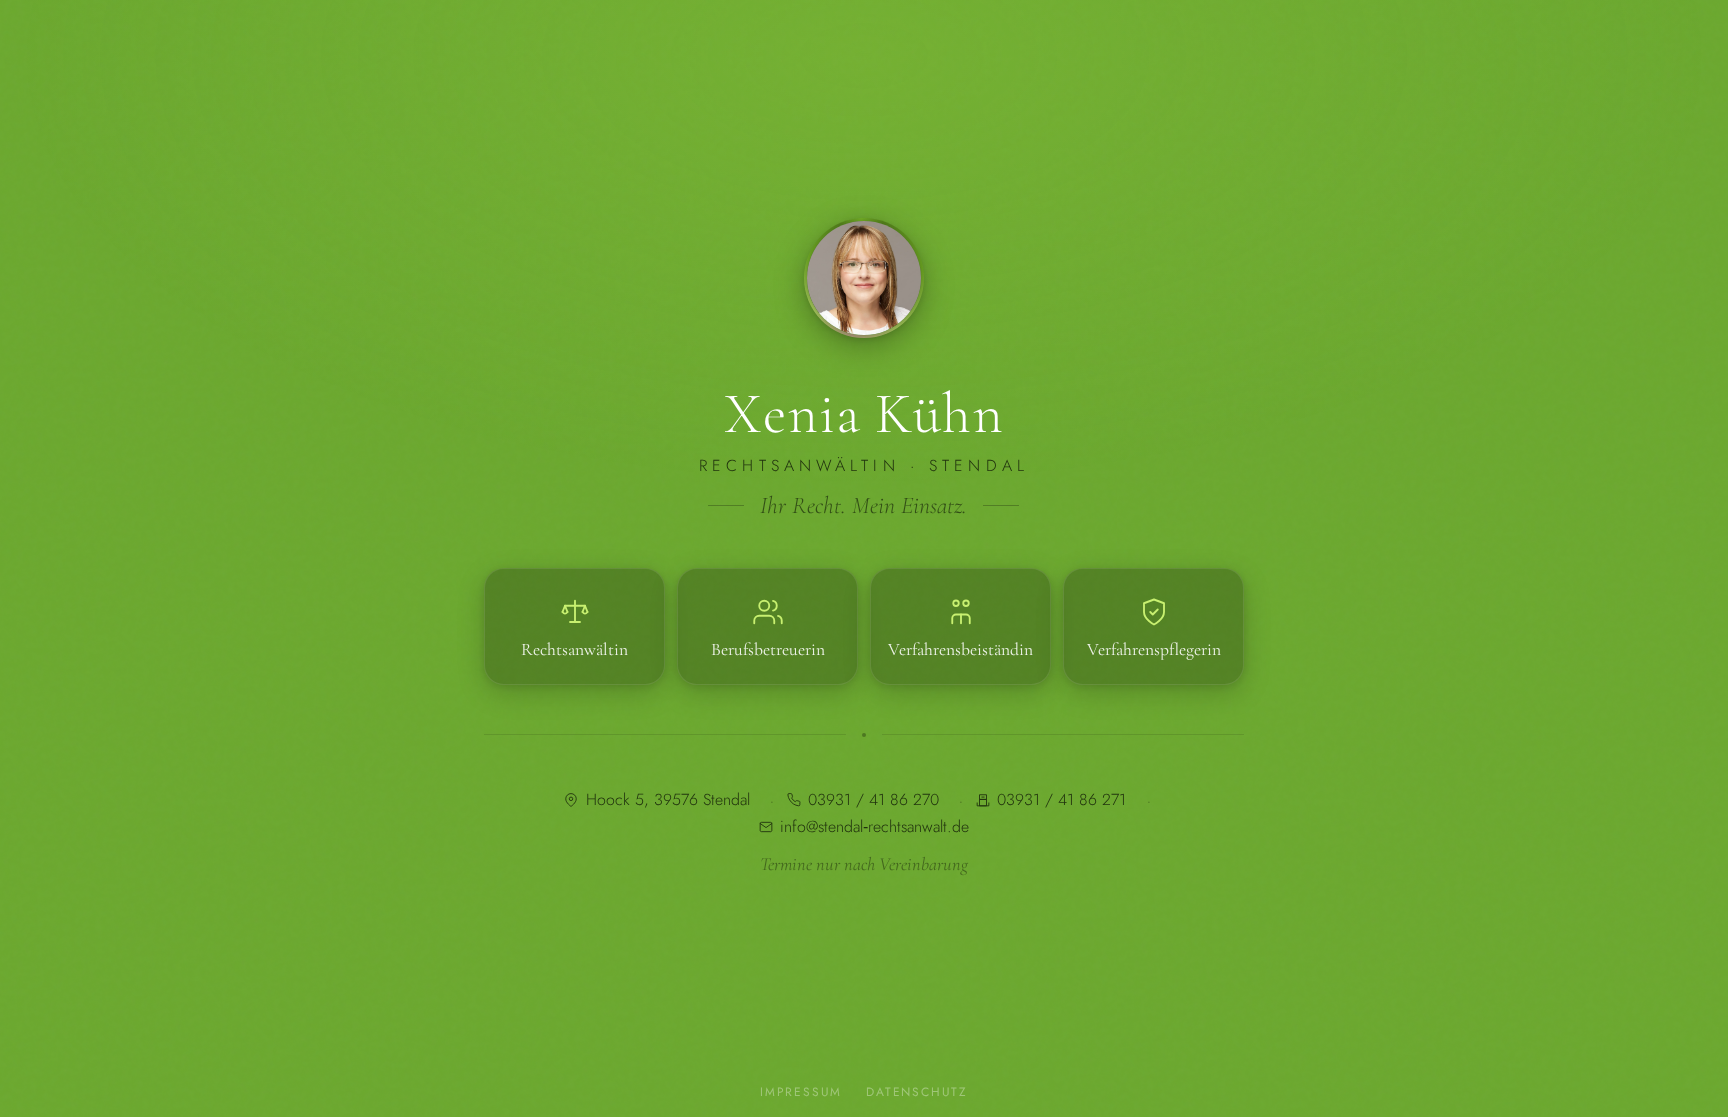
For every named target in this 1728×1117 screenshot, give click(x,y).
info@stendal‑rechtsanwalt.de (874, 826)
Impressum (801, 1092)
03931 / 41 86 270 (873, 800)
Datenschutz (917, 1092)
